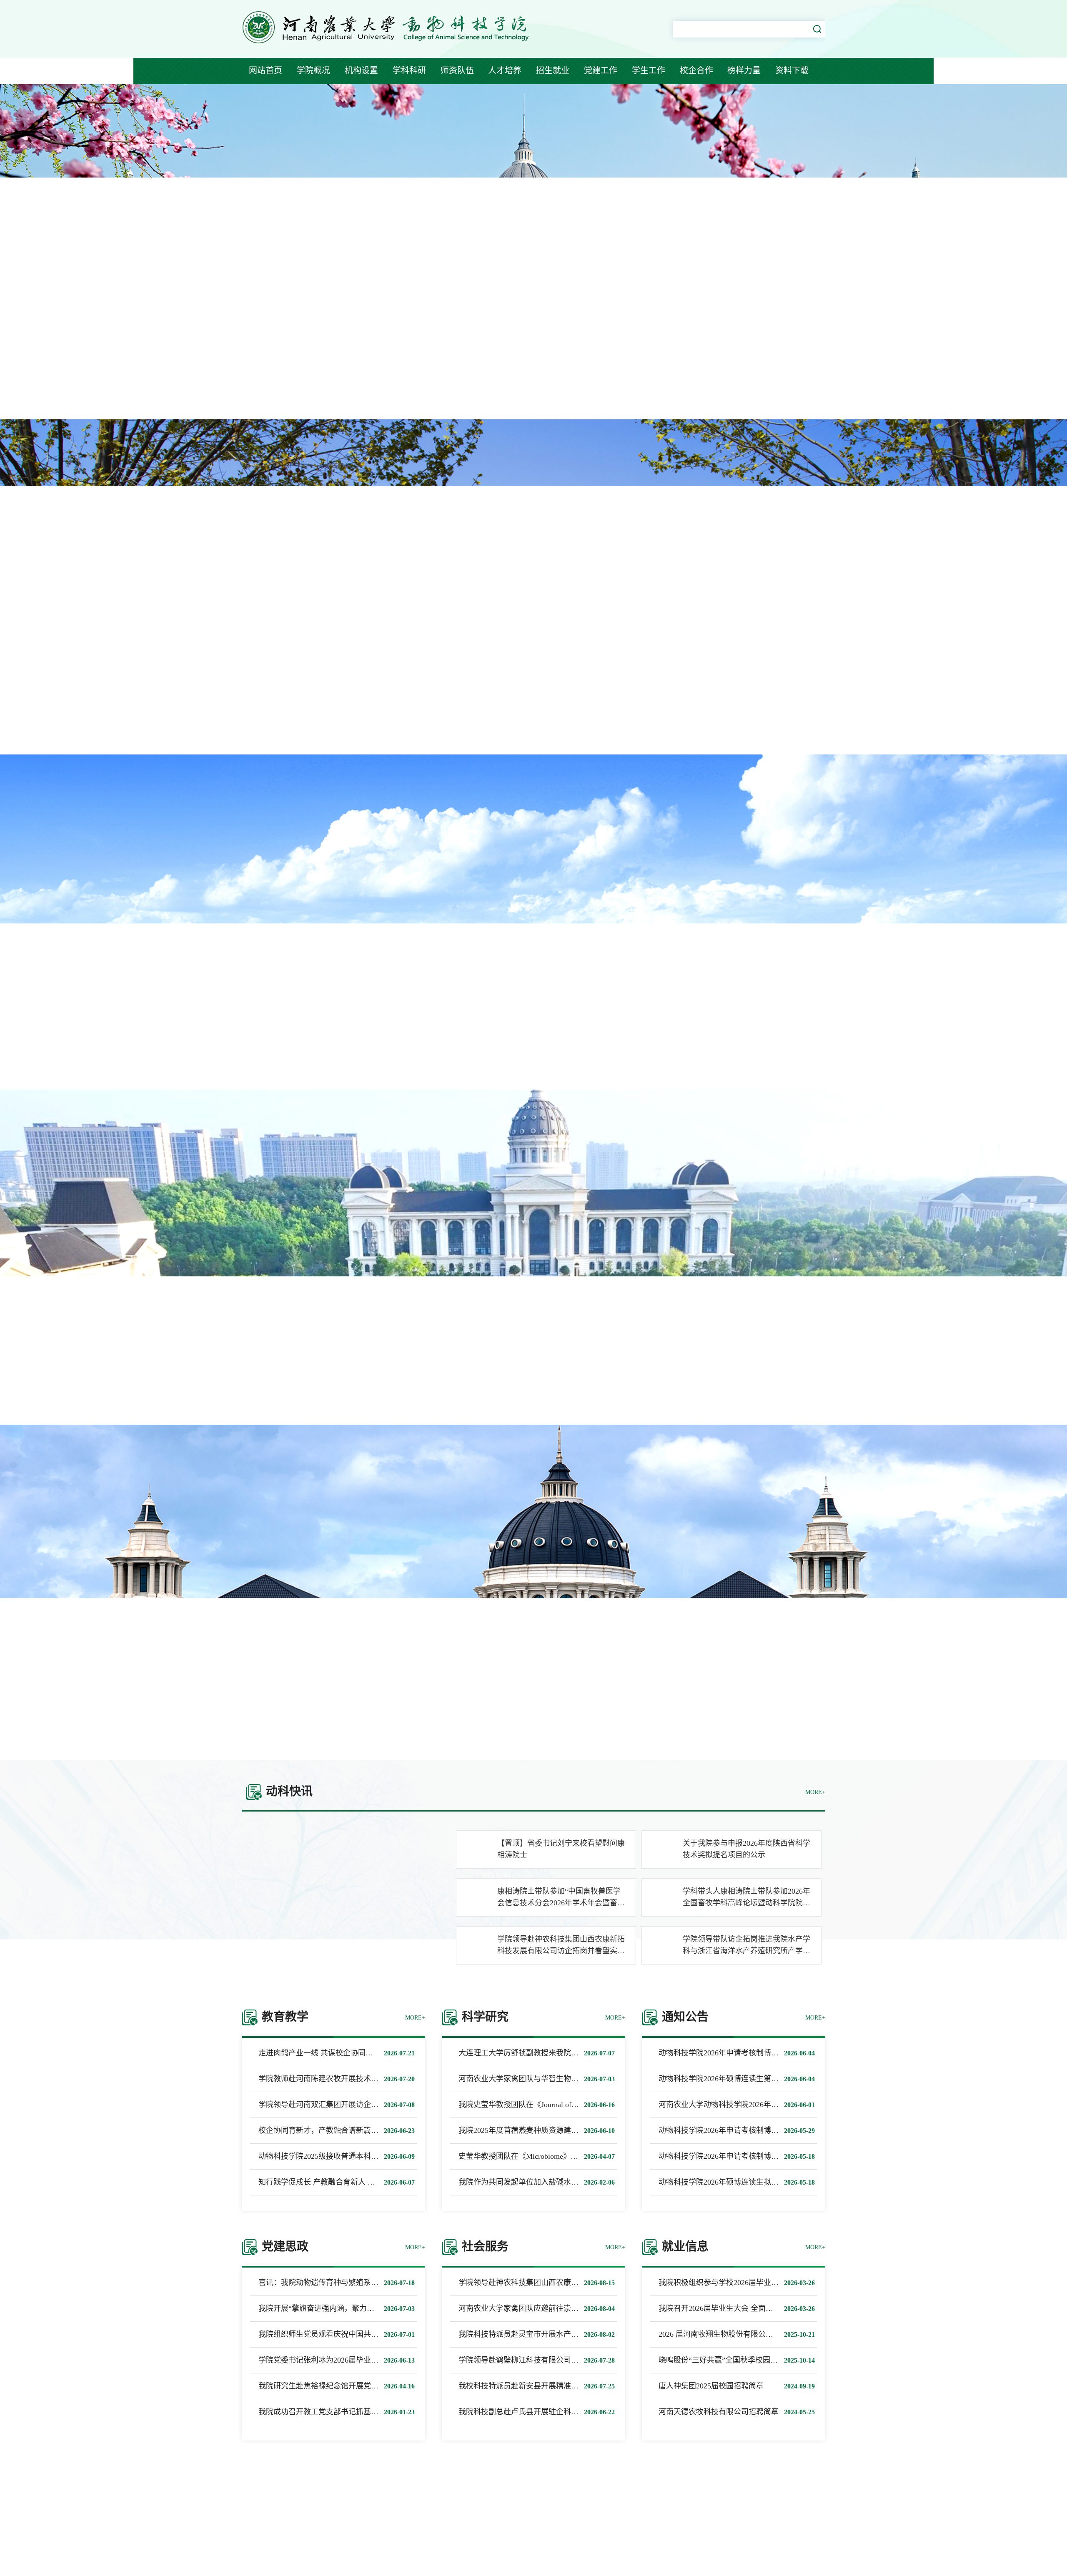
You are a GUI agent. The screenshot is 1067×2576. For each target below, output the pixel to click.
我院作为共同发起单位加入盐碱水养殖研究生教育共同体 (552, 2182)
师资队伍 (457, 70)
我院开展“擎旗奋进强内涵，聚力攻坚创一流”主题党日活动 (356, 2308)
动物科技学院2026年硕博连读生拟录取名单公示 (737, 2182)
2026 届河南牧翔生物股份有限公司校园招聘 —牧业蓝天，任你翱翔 (769, 2334)
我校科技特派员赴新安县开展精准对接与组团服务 (541, 2386)
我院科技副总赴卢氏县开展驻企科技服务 (526, 2412)
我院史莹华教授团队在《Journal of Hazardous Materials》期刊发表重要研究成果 (589, 2105)
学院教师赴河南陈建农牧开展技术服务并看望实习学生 (348, 2079)
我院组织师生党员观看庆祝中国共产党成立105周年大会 (350, 2334)
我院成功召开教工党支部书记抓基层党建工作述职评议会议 (356, 2412)
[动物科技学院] (388, 45)
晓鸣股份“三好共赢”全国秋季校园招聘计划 (729, 2360)
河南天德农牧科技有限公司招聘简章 (719, 2412)
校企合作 (696, 70)
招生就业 (553, 70)
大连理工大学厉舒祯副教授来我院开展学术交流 (537, 2053)
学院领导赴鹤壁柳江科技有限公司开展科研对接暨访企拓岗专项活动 (571, 2360)
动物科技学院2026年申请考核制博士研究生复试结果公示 (752, 2156)
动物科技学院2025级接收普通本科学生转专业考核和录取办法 (360, 2156)
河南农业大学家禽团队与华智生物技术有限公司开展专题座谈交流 (567, 2079)
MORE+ (815, 1792)
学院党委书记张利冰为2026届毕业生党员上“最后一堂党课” (356, 2360)
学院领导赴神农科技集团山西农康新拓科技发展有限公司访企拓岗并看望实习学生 (594, 2283)
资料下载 (792, 70)
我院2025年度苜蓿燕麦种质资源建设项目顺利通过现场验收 (556, 2130)
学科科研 (409, 70)
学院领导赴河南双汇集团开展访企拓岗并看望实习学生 (348, 2105)
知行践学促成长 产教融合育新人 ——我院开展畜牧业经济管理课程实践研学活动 (392, 2182)
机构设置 (361, 70)
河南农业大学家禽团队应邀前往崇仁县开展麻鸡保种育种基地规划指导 (575, 2308)
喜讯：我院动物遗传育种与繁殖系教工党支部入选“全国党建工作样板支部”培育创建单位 (404, 2283)
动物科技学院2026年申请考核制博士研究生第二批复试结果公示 (764, 2053)
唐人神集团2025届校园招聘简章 (711, 2386)
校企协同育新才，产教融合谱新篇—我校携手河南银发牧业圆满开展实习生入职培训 (397, 2130)
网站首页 (265, 70)
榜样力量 (744, 70)
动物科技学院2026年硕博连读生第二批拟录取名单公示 (749, 2079)
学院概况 (313, 70)
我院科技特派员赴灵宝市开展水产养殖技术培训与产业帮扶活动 (564, 2334)
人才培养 (505, 70)
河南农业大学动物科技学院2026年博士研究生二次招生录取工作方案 (771, 2105)
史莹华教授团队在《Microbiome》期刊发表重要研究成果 (552, 2156)
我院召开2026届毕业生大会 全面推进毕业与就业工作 (746, 2308)
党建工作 (601, 70)
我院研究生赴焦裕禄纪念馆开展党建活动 (326, 2386)
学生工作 (649, 70)
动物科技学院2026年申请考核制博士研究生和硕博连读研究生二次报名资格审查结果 (797, 2130)
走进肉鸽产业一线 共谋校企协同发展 (319, 2053)
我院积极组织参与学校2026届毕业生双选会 (730, 2283)
